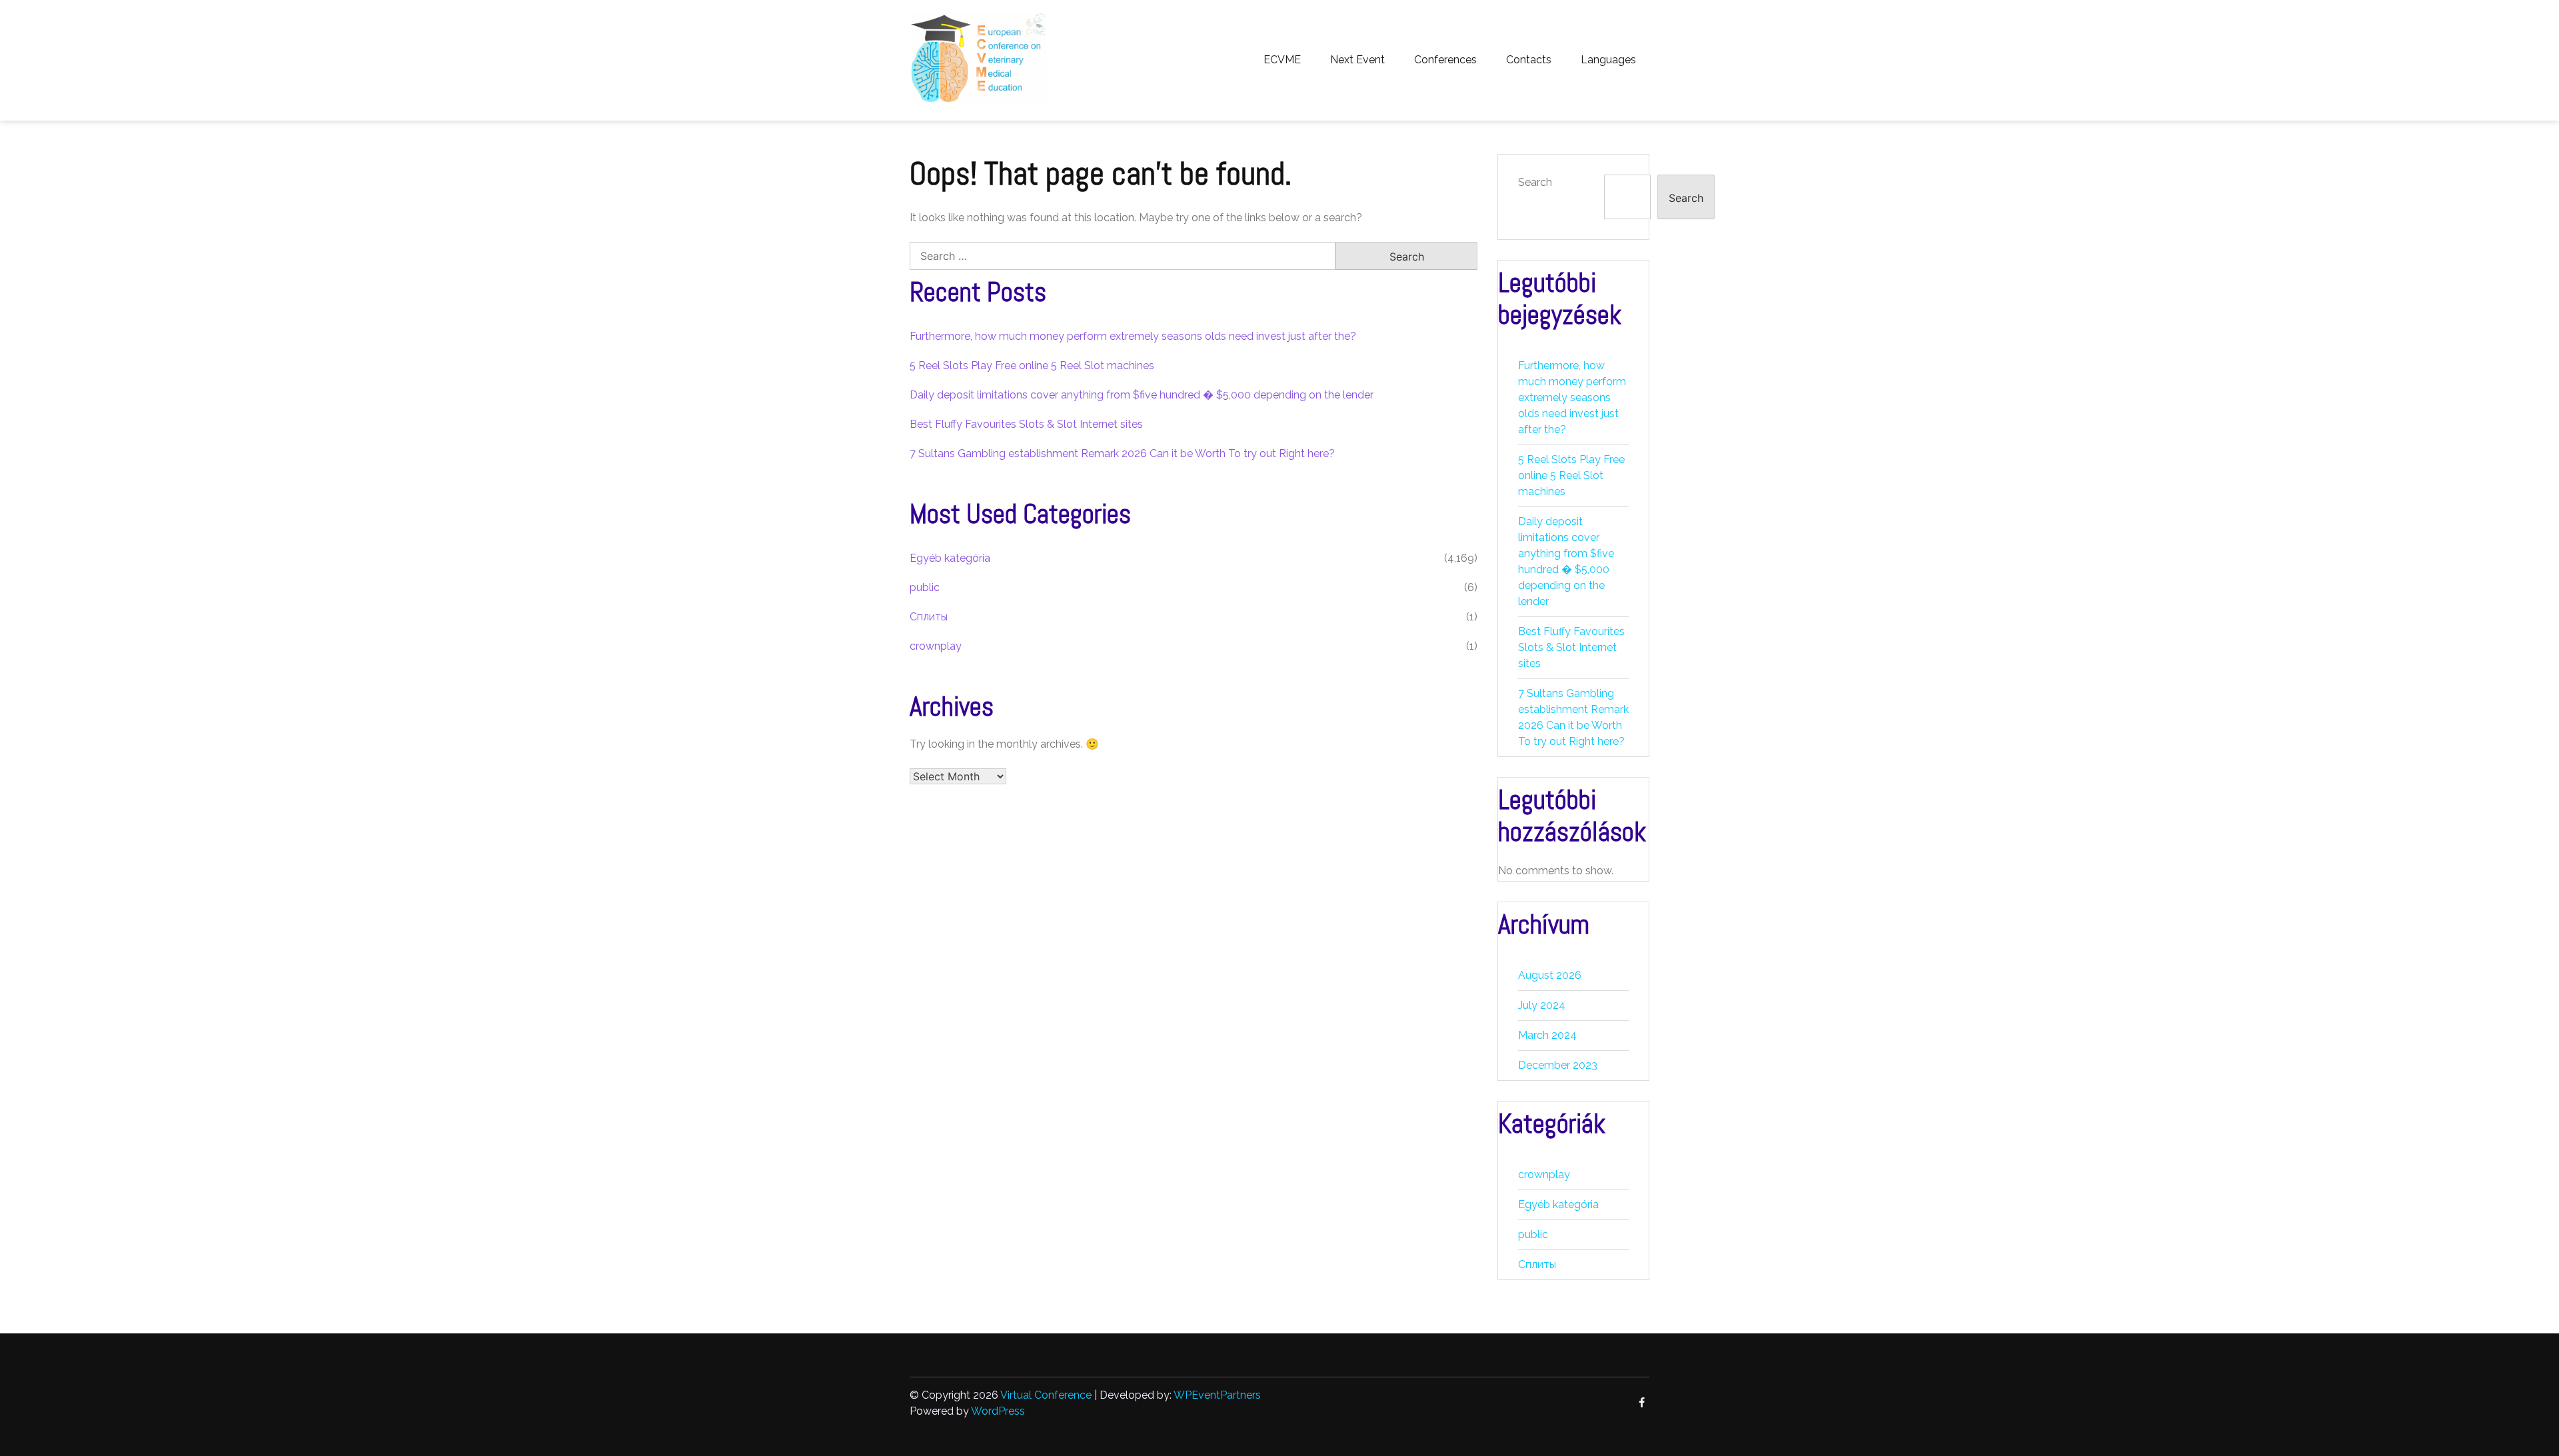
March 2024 (1547, 1035)
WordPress (998, 1411)
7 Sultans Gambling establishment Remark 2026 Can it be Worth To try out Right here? (1122, 453)
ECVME (1282, 60)
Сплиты (929, 617)
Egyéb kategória (950, 558)
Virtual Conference (1046, 1395)
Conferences (1445, 60)
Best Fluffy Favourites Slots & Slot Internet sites (1026, 424)
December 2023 (1558, 1065)
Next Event (1357, 60)
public (925, 587)
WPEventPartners (1217, 1395)
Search (1535, 182)
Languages (1608, 60)
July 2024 (1542, 1005)
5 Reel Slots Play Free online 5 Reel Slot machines (1032, 365)
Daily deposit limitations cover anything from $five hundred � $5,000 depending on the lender (1142, 395)
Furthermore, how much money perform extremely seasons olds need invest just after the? (1133, 336)
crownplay (936, 646)
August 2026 (1550, 975)
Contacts (1529, 60)
